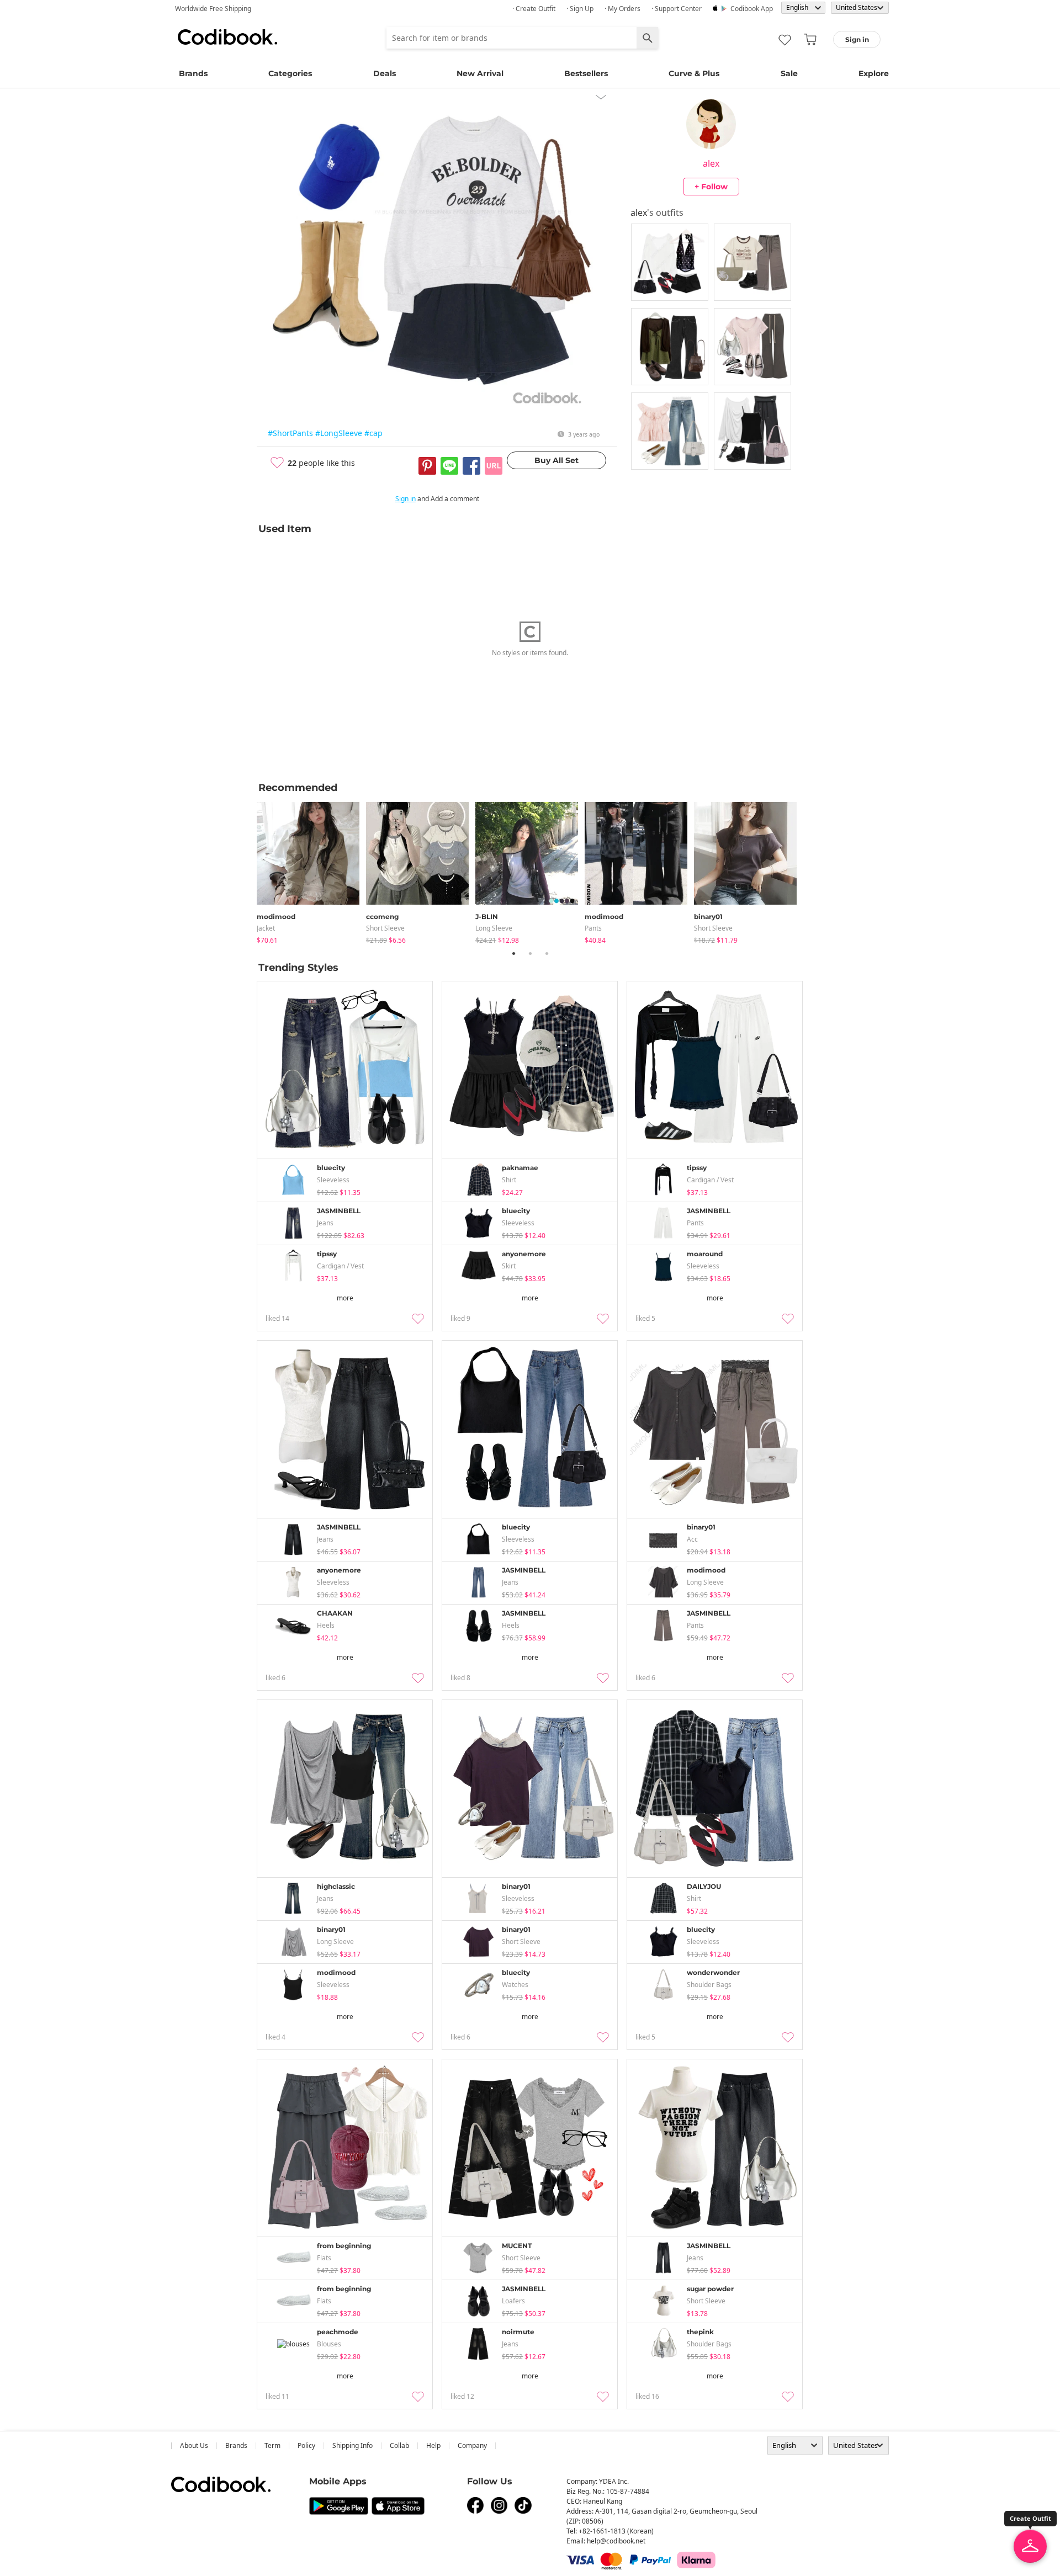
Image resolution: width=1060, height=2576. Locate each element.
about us (194, 2445)
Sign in (406, 499)
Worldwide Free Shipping (213, 9)
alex (711, 163)
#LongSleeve (339, 433)
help (433, 2445)
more (345, 1298)
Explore (874, 73)
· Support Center (677, 9)
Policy (306, 2445)
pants (593, 928)
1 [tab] (513, 953)
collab (399, 2445)
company (472, 2445)
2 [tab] (530, 953)
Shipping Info (353, 2445)
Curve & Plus (694, 73)
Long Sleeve (494, 928)
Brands (193, 73)
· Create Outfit (534, 9)
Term (272, 2445)
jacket (266, 928)
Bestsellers (586, 73)
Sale (789, 73)
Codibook (227, 37)
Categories (290, 73)
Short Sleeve (385, 928)
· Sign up (580, 9)
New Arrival (480, 73)
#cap (373, 433)
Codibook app (752, 9)
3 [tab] (547, 953)
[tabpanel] (311, 871)
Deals (385, 73)
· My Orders (622, 9)
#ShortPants (290, 433)
